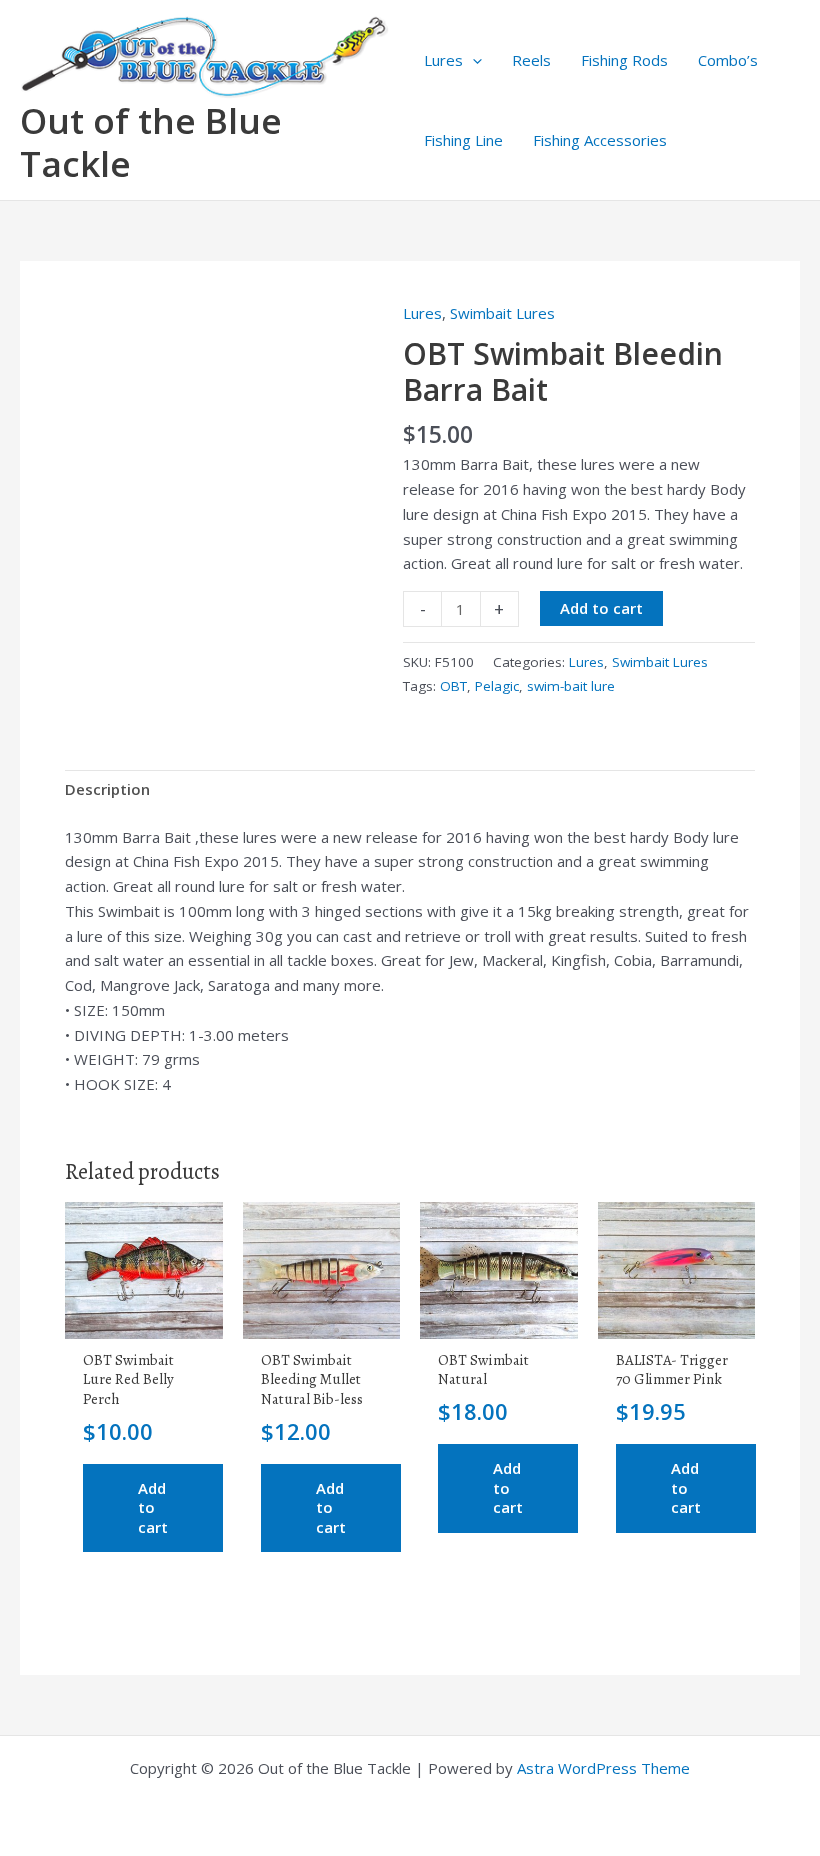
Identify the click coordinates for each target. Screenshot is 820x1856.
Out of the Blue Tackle (151, 142)
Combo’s (728, 60)
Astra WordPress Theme (603, 1768)
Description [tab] (107, 789)
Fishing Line (463, 140)
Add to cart (601, 608)
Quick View (144, 1321)
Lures (443, 60)
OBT (453, 686)
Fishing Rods (624, 60)
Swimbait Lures (502, 313)
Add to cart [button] (153, 1507)
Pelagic (497, 686)
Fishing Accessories (600, 140)
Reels (531, 60)
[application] (472, 60)
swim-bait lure (571, 686)
